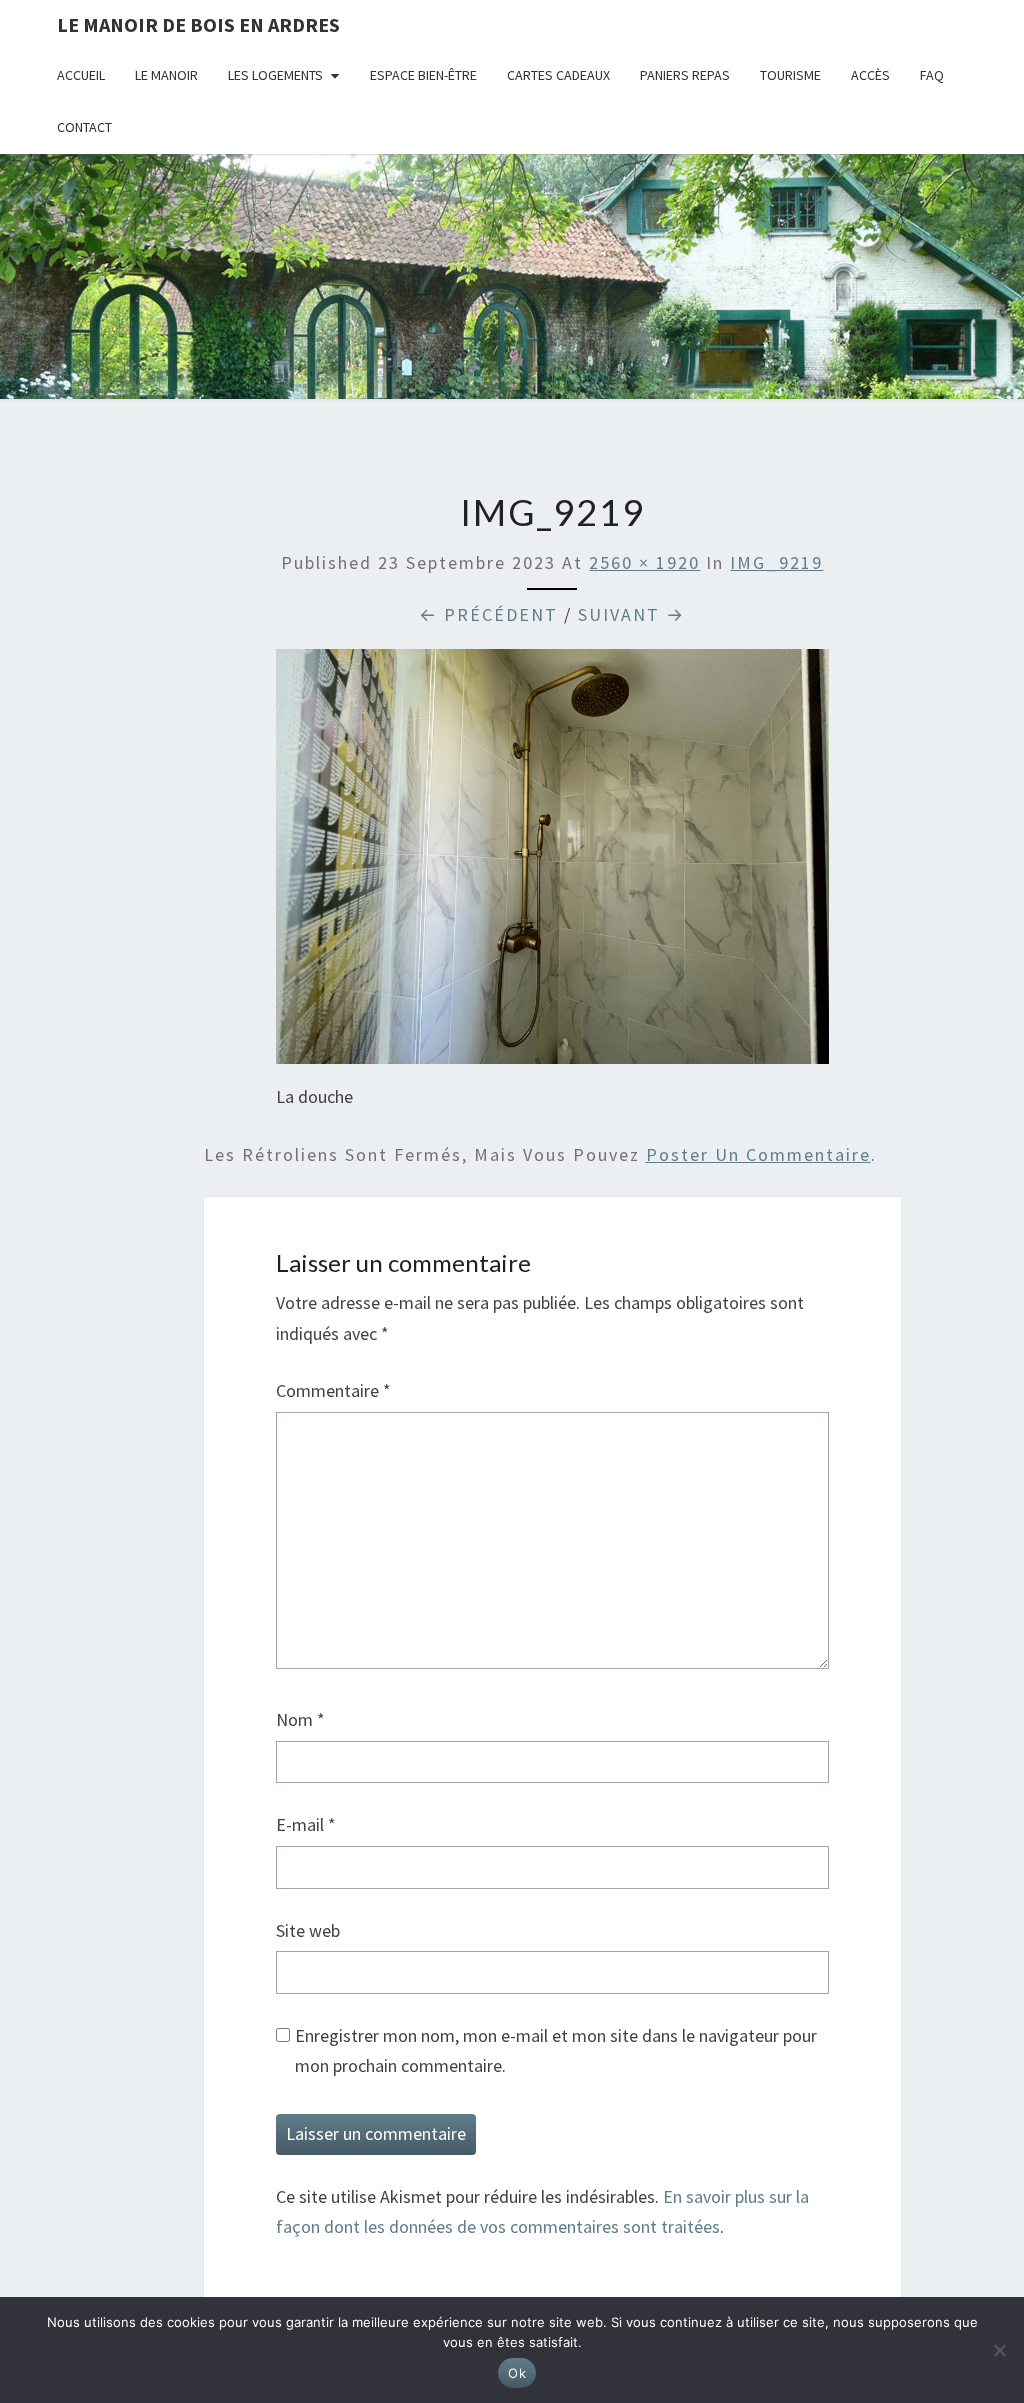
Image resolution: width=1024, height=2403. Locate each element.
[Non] (999, 2350)
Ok (517, 2373)
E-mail (306, 1824)
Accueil (81, 75)
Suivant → (631, 614)
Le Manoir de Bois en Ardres (198, 24)
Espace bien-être (423, 75)
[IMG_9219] (553, 863)
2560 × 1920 (644, 562)
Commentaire (333, 1390)
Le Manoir (166, 75)
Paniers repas (685, 75)
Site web (308, 1930)
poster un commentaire (758, 1154)
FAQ (932, 75)
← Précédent (488, 614)
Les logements (275, 75)
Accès (870, 75)
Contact (84, 127)
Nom (300, 1719)
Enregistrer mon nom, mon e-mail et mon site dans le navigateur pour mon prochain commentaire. (556, 2051)
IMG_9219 (776, 562)
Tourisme (790, 75)
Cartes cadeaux (558, 75)
